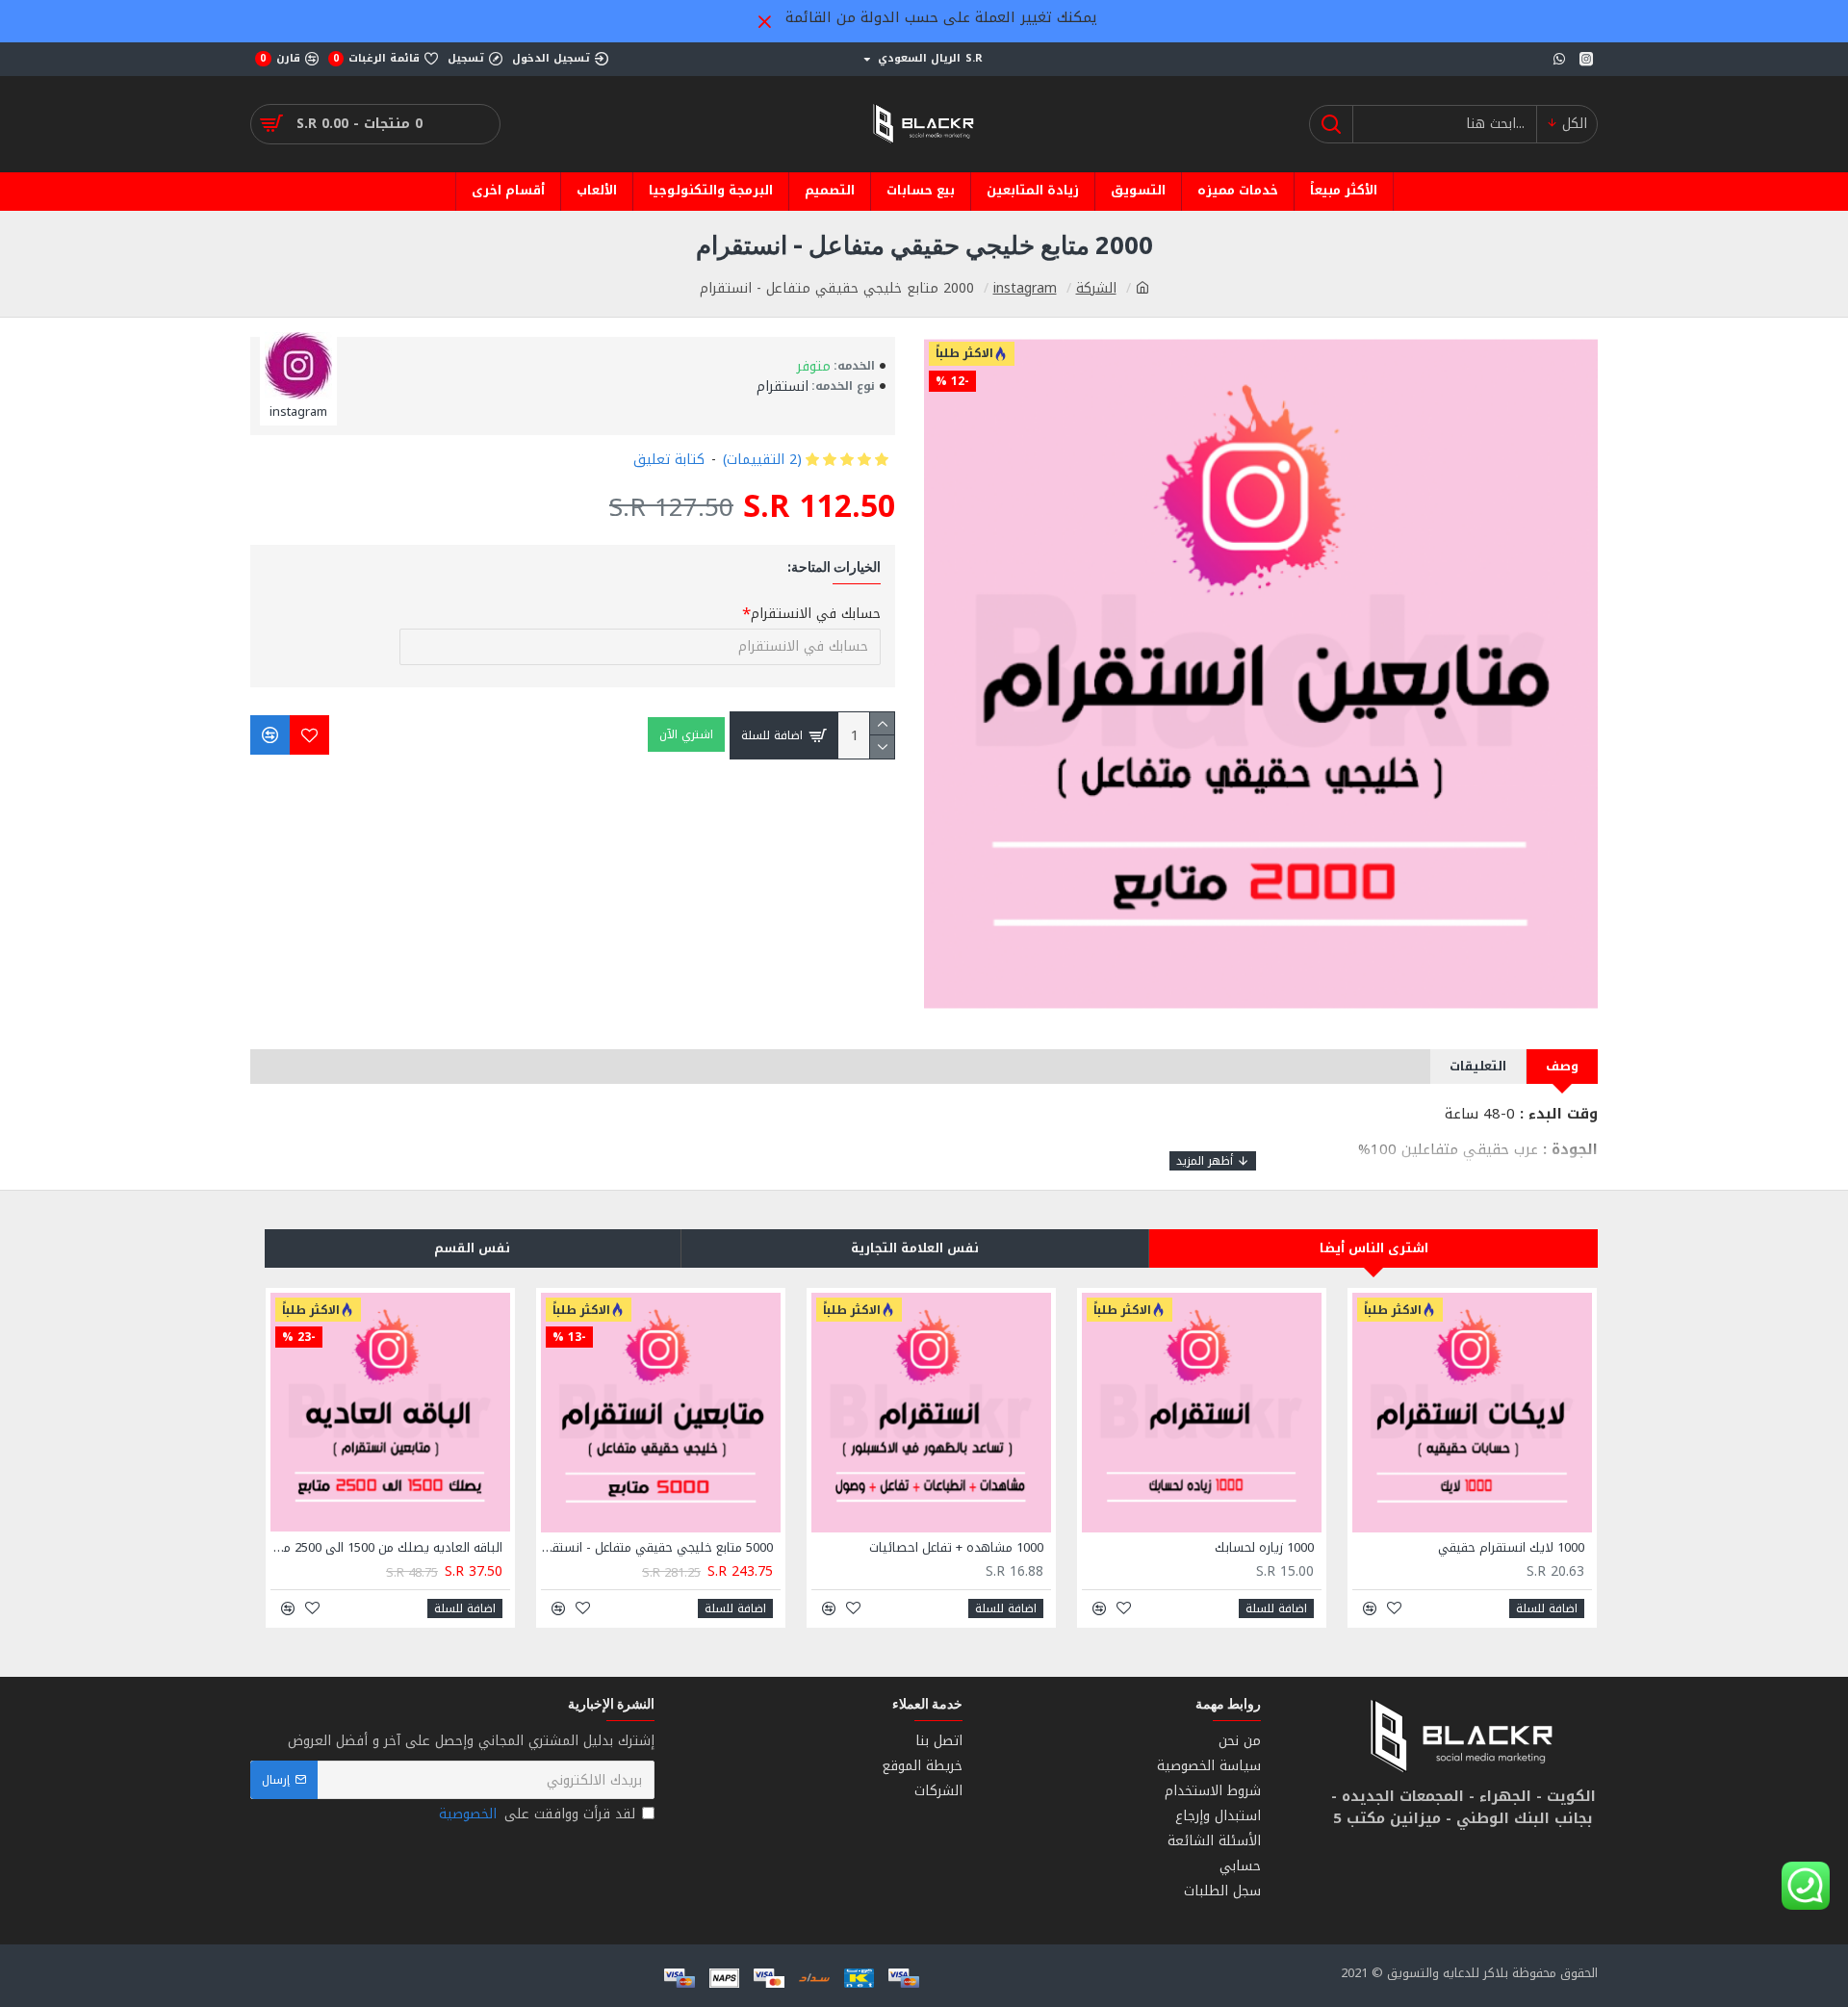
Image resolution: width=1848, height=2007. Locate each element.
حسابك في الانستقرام (816, 614)
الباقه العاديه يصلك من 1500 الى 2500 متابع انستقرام (386, 1548)
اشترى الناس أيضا (1374, 1248)
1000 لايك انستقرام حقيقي (1511, 1548)
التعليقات (1478, 1066)
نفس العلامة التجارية (915, 1248)
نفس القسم (472, 1248)
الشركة (1096, 288)
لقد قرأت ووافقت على (537, 1814)
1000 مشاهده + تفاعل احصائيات (956, 1548)
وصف (1562, 1066)
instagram (1025, 288)
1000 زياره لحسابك (1264, 1548)
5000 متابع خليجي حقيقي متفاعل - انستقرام (657, 1548)
